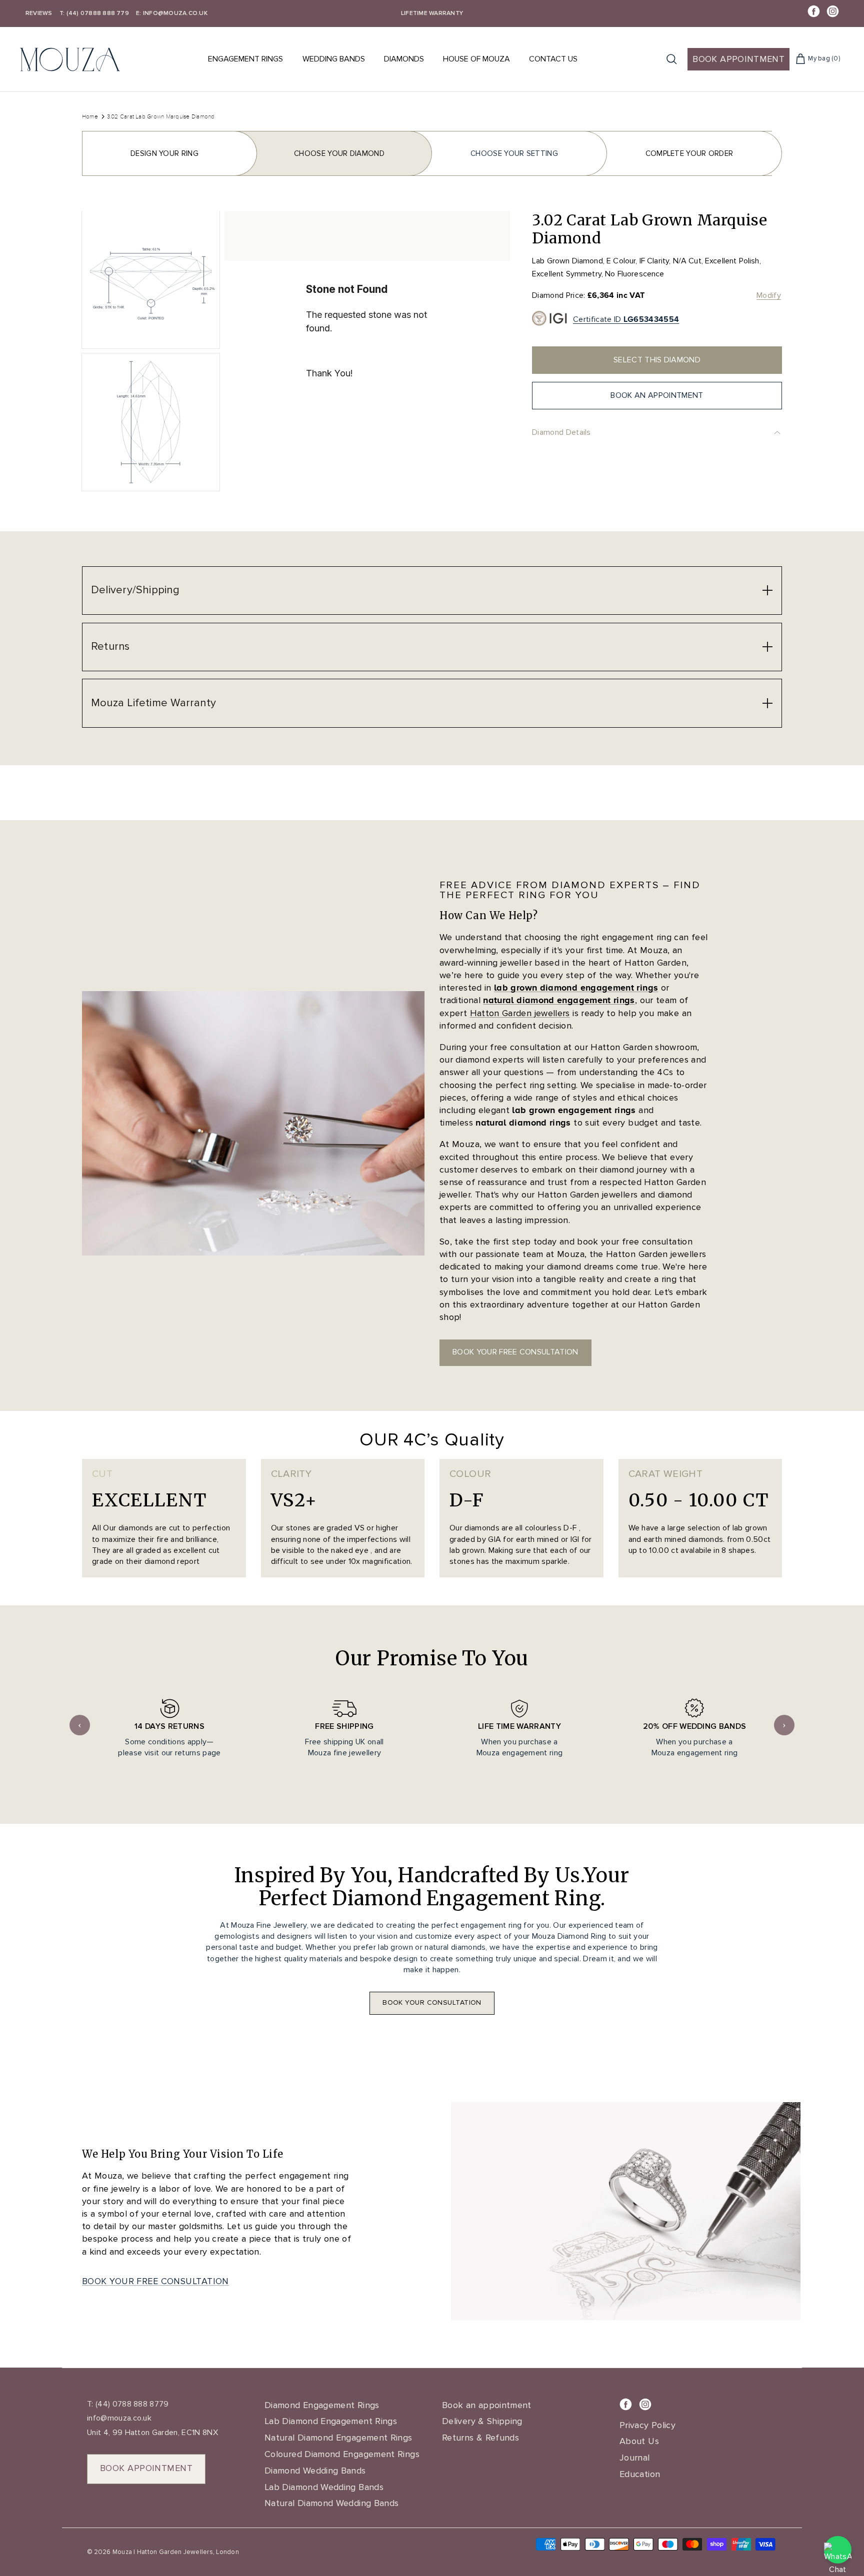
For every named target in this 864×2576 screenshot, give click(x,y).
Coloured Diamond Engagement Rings (342, 2454)
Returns (110, 646)
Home (90, 116)
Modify (769, 295)
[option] (367, 354)
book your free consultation (515, 1352)
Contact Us (553, 59)
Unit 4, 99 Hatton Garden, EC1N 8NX (152, 2433)
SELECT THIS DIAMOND (657, 360)
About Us (639, 2441)
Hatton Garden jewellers (520, 1013)
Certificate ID (626, 319)
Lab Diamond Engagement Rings (331, 2421)
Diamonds (404, 59)
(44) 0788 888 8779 (131, 2404)
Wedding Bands (334, 59)
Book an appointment (487, 2405)
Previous (80, 1725)
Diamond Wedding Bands (315, 2471)
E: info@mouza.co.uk (172, 13)
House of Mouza (476, 59)
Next (784, 1725)
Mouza (122, 2552)
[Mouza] (70, 59)
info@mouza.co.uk (119, 2418)
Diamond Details (561, 432)
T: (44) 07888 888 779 (94, 13)
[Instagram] (833, 11)
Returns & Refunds (480, 2438)
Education (640, 2474)
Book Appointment (738, 59)
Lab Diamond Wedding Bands (324, 2487)
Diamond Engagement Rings (322, 2405)
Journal (635, 2458)
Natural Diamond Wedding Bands (331, 2503)
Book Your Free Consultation (155, 2281)
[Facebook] (814, 11)
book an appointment (657, 395)
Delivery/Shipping (135, 590)
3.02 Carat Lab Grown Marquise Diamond (161, 116)
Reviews (39, 13)
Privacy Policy (647, 2425)
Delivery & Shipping (482, 2421)
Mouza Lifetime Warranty (153, 703)
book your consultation (432, 2002)
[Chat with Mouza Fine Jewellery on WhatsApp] (838, 2550)
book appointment (146, 2468)
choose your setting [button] (514, 153)
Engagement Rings (245, 59)
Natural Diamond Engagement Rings (338, 2438)
